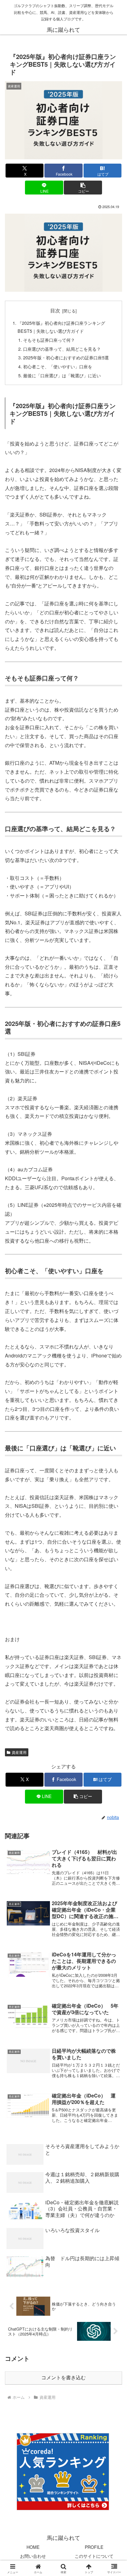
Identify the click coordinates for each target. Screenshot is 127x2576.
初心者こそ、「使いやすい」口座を (58, 366)
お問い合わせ (33, 2556)
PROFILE (94, 2547)
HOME (33, 2547)
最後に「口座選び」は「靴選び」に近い (62, 375)
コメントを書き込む (63, 2378)
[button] (83, 188)
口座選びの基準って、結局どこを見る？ (62, 349)
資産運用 (19, 1752)
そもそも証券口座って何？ (49, 340)
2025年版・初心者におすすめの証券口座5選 (66, 357)
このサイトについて (94, 2556)
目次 (55, 310)
